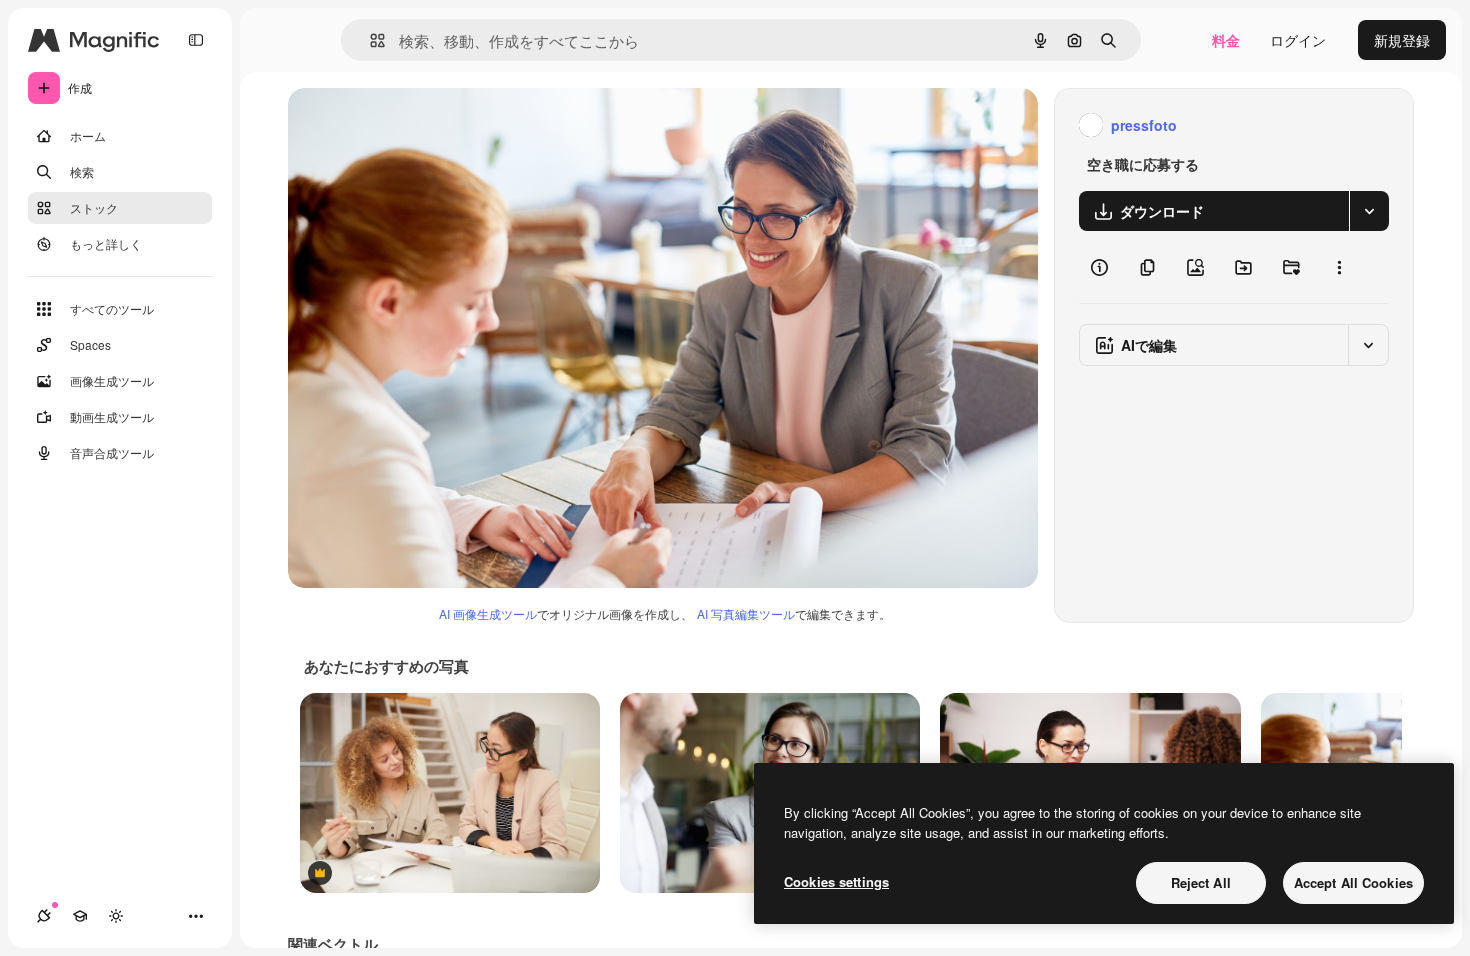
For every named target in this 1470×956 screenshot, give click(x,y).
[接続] (44, 916)
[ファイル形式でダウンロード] (1369, 211)
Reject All (1201, 882)
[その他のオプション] (1339, 267)
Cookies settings (836, 881)
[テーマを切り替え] (116, 916)
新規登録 (1402, 40)
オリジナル (425, 125)
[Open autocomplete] (369, 40)
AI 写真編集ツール (746, 613)
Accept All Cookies (1353, 882)
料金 (1226, 40)
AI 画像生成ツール (488, 613)
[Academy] (80, 916)
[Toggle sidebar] (196, 40)
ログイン (1298, 40)
